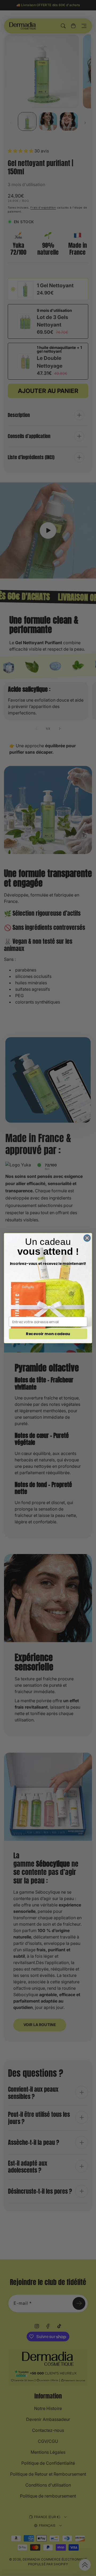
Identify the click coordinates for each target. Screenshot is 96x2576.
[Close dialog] (87, 1238)
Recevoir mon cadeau (48, 1334)
